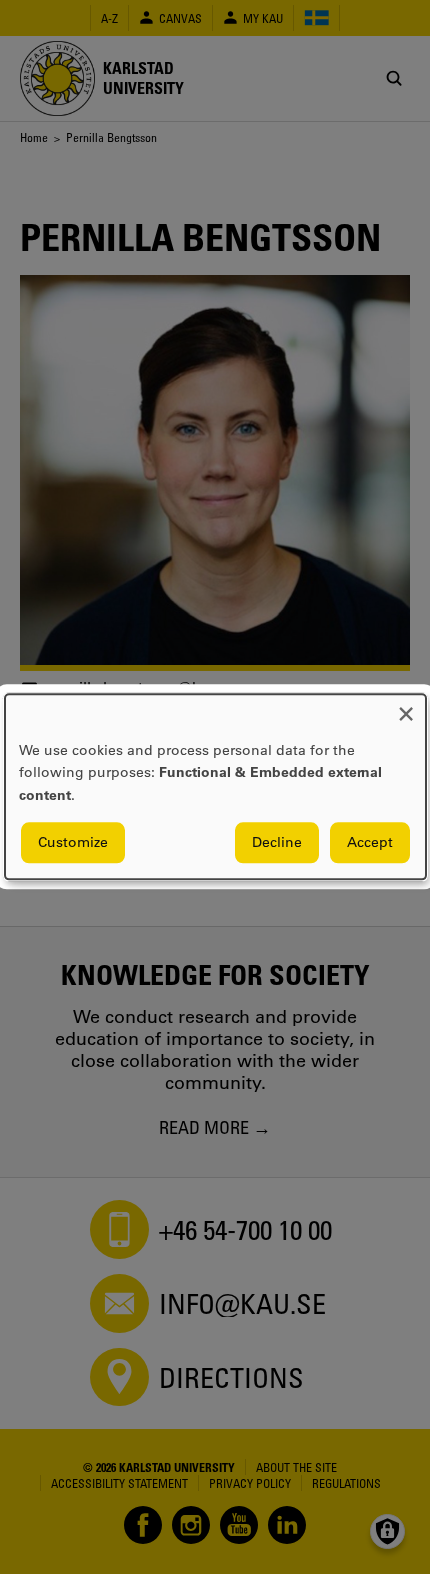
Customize (73, 843)
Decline (277, 843)
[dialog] (215, 786)
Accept (370, 843)
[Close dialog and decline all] (406, 706)
